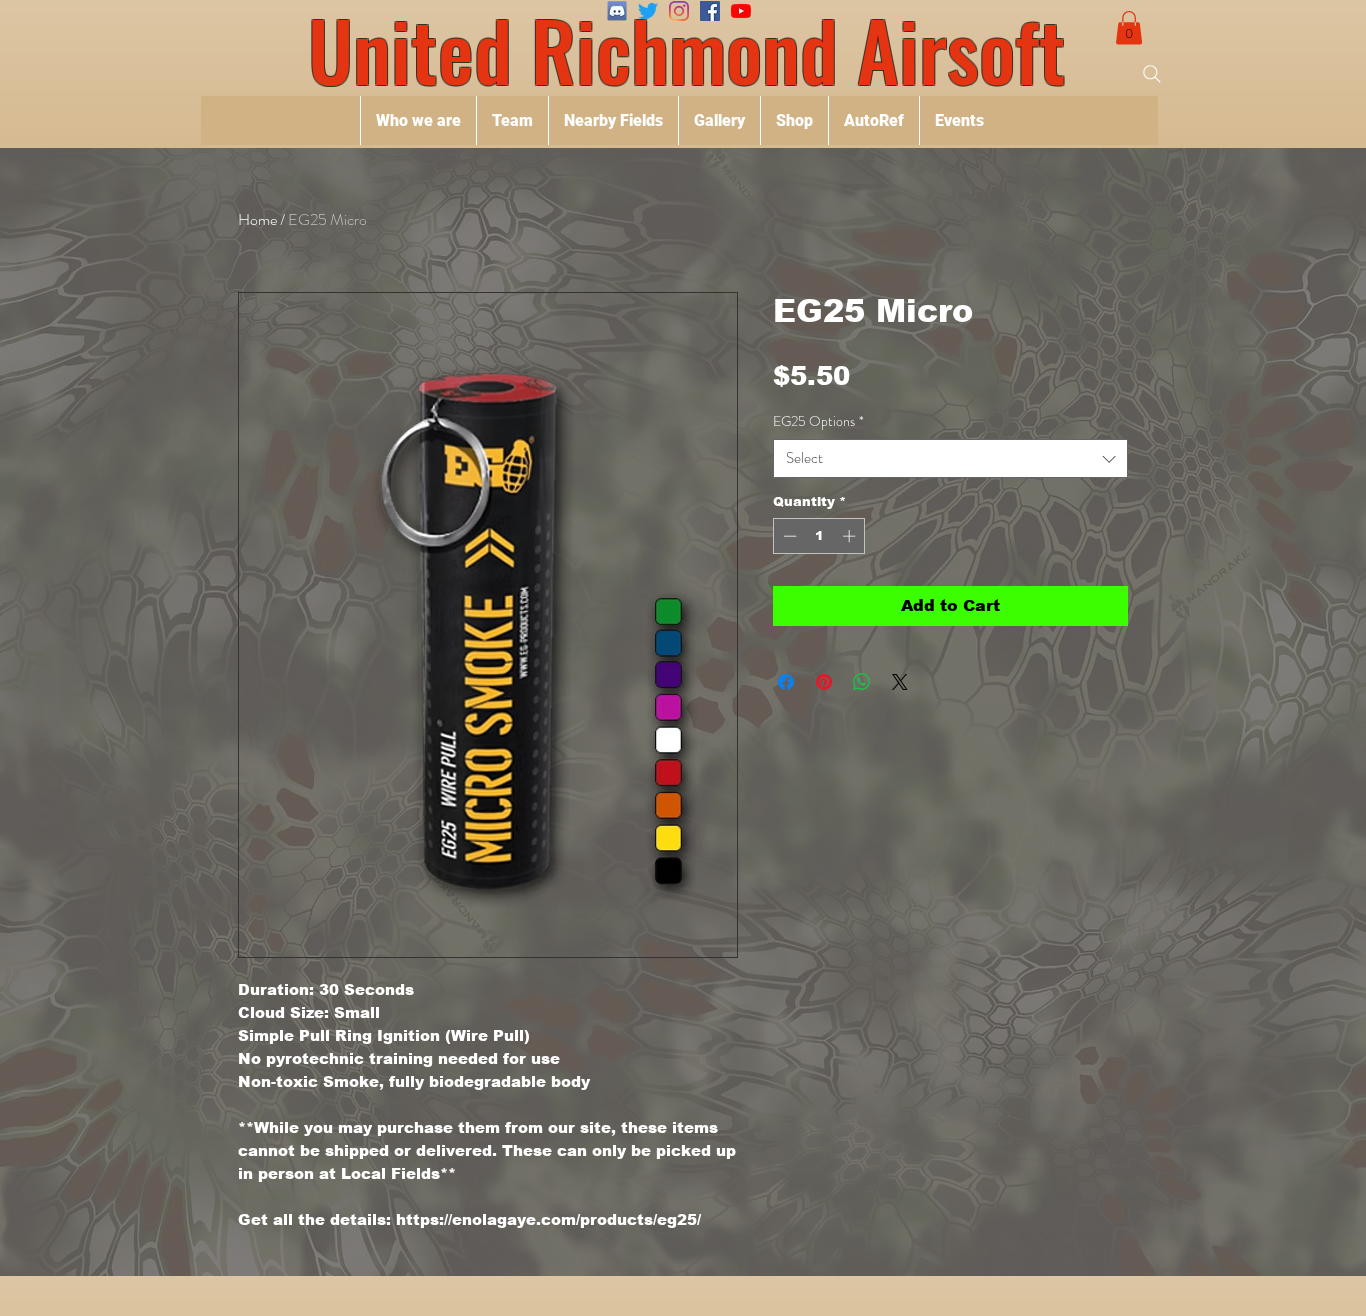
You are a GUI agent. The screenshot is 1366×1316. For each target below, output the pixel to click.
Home (257, 219)
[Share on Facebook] (786, 682)
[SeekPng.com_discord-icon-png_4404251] (617, 11)
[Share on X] (900, 682)
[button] (1129, 27)
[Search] (1152, 74)
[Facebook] (710, 11)
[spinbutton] (819, 536)
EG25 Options (818, 421)
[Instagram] (679, 11)
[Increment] (851, 536)
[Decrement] (788, 536)
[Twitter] (648, 11)
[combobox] (950, 458)
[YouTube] (741, 11)
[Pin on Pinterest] (824, 682)
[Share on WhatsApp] (862, 682)
